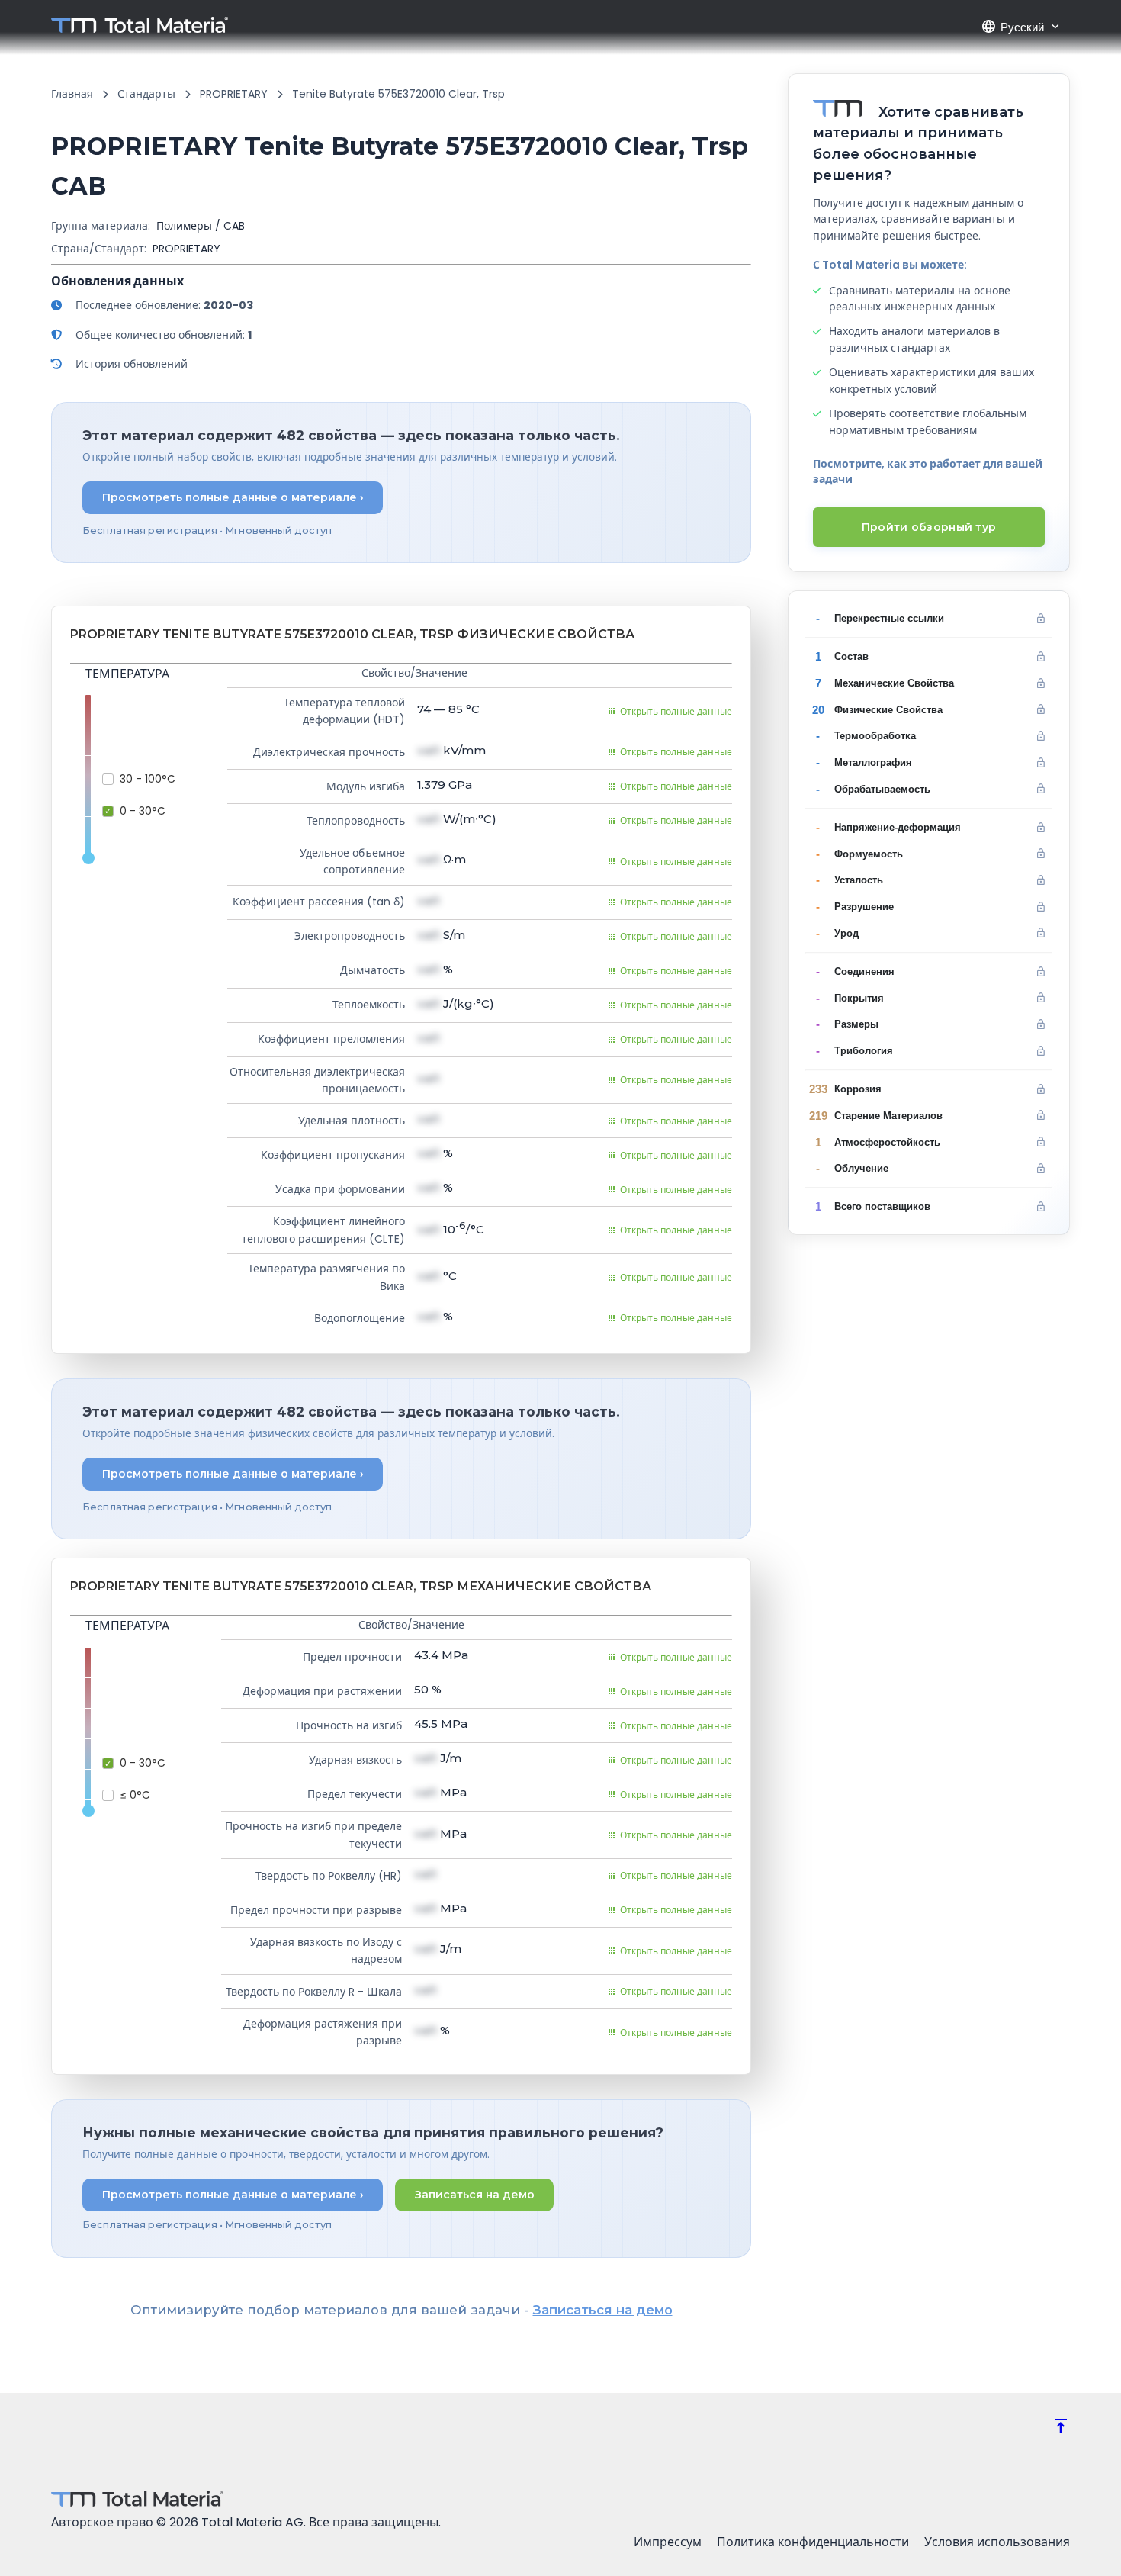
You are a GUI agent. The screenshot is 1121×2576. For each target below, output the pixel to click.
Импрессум (668, 2542)
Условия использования (997, 2542)
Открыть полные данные (676, 711)
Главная (72, 94)
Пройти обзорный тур (929, 527)
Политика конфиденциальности (813, 2542)
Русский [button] (1012, 27)
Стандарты (146, 94)
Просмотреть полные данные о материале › (233, 497)
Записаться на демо (475, 2195)
